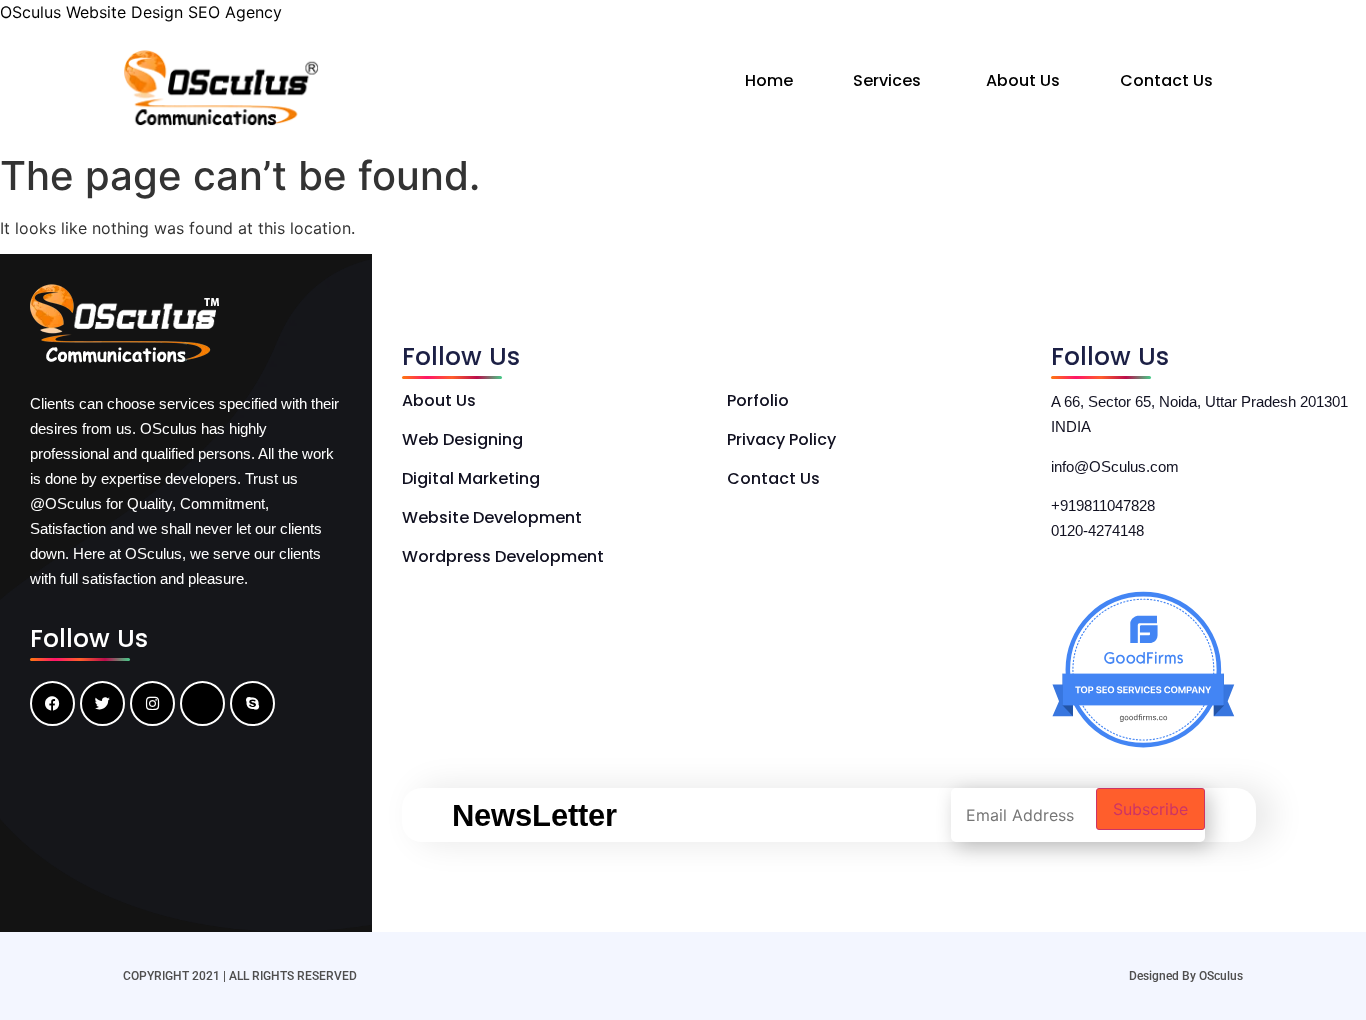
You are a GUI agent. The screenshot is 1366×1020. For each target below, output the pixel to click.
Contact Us (1166, 80)
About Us (1023, 80)
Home (769, 80)
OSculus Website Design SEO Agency (141, 12)
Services (887, 80)
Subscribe (1150, 809)
